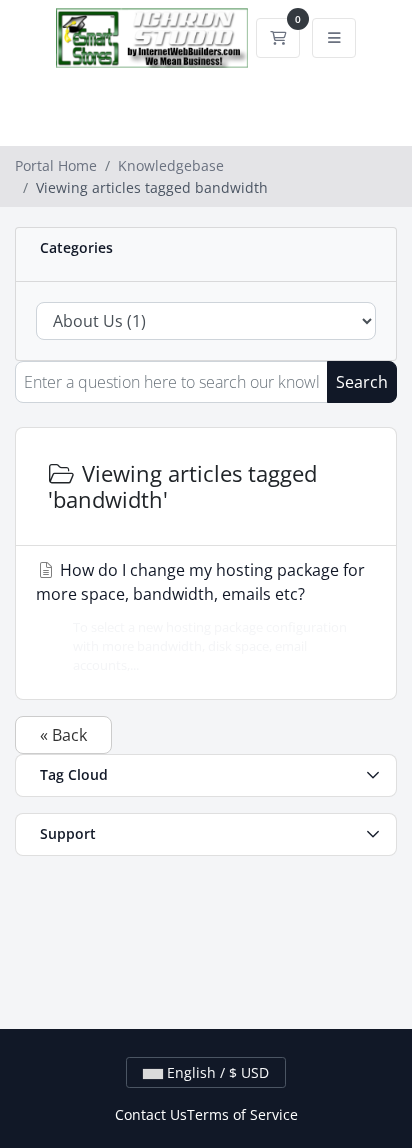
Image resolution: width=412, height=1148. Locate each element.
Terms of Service (242, 1114)
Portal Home (56, 165)
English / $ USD (216, 1072)
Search (362, 382)
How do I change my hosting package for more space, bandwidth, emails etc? (200, 616)
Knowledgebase (171, 165)
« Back (63, 735)
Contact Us (151, 1114)
